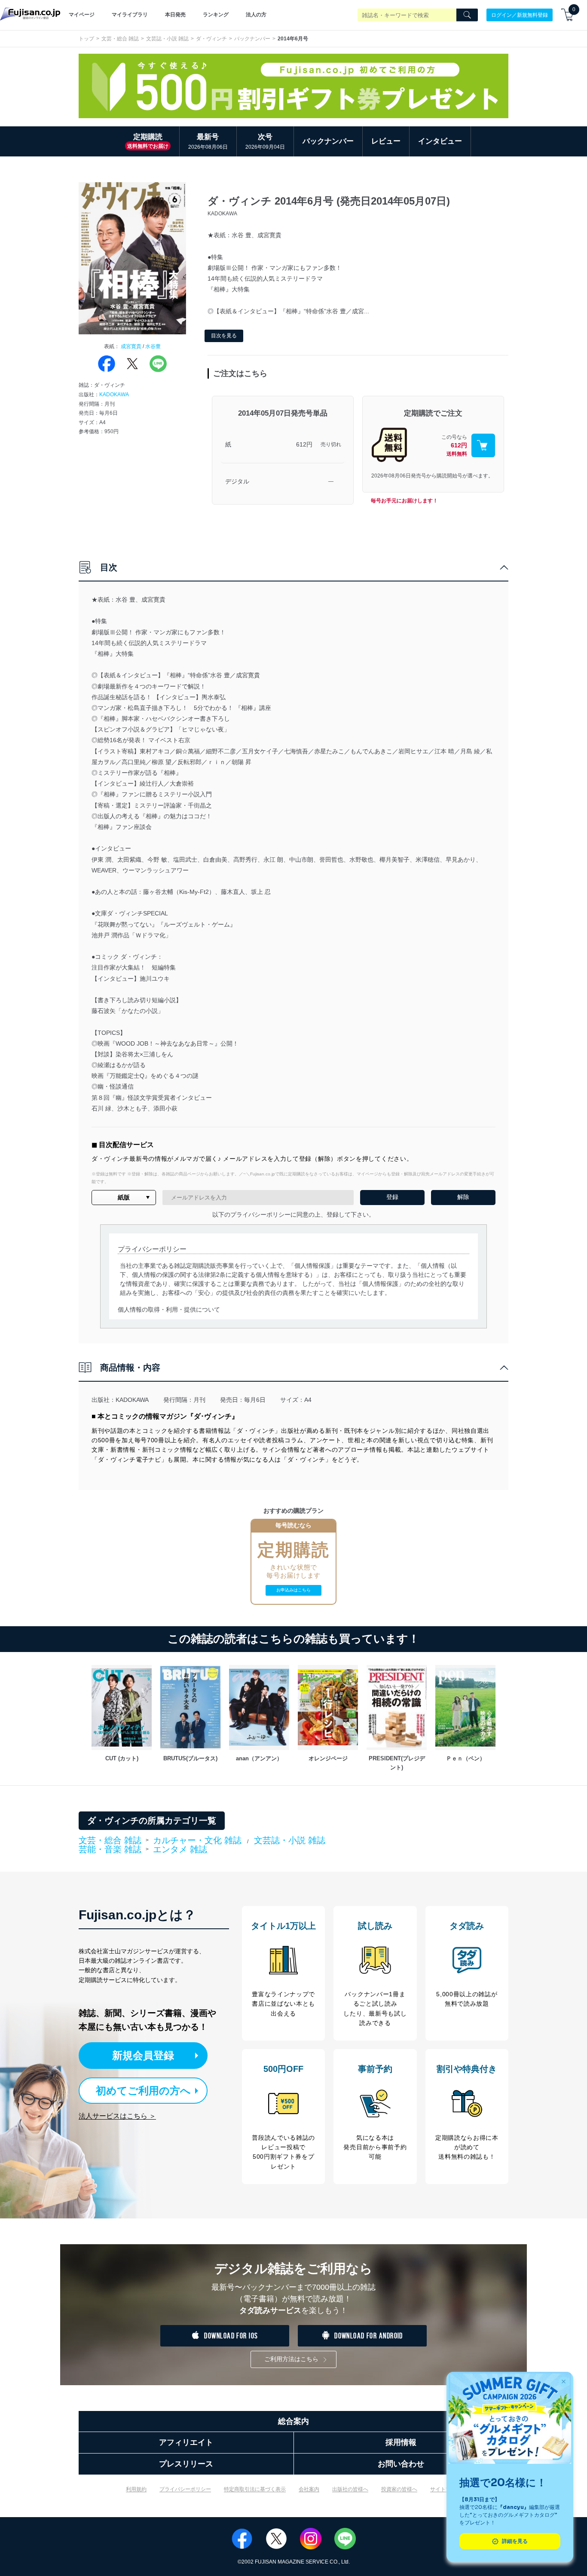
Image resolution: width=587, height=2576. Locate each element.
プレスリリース (186, 2464)
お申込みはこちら (293, 1590)
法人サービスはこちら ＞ (117, 2116)
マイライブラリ (130, 15)
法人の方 (256, 15)
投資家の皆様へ (399, 2489)
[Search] (467, 15)
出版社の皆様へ (350, 2489)
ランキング (216, 15)
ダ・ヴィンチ (211, 39)
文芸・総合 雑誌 (120, 39)
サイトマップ (446, 2489)
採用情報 (401, 2442)
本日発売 (175, 15)
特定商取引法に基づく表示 (255, 2489)
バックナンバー (252, 39)
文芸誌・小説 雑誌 (167, 39)
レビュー (386, 141)
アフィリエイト (186, 2442)
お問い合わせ (401, 2464)
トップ (86, 39)
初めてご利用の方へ (143, 2091)
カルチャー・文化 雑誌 (197, 1840)
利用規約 (136, 2489)
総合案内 (293, 2421)
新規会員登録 (143, 2055)
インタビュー (440, 141)
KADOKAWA (114, 395)
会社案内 (309, 2489)
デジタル (237, 481)
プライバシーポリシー (185, 2489)
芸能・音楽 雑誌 (110, 1850)
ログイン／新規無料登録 (520, 15)
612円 (304, 444)
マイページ (82, 15)
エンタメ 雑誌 (180, 1849)
